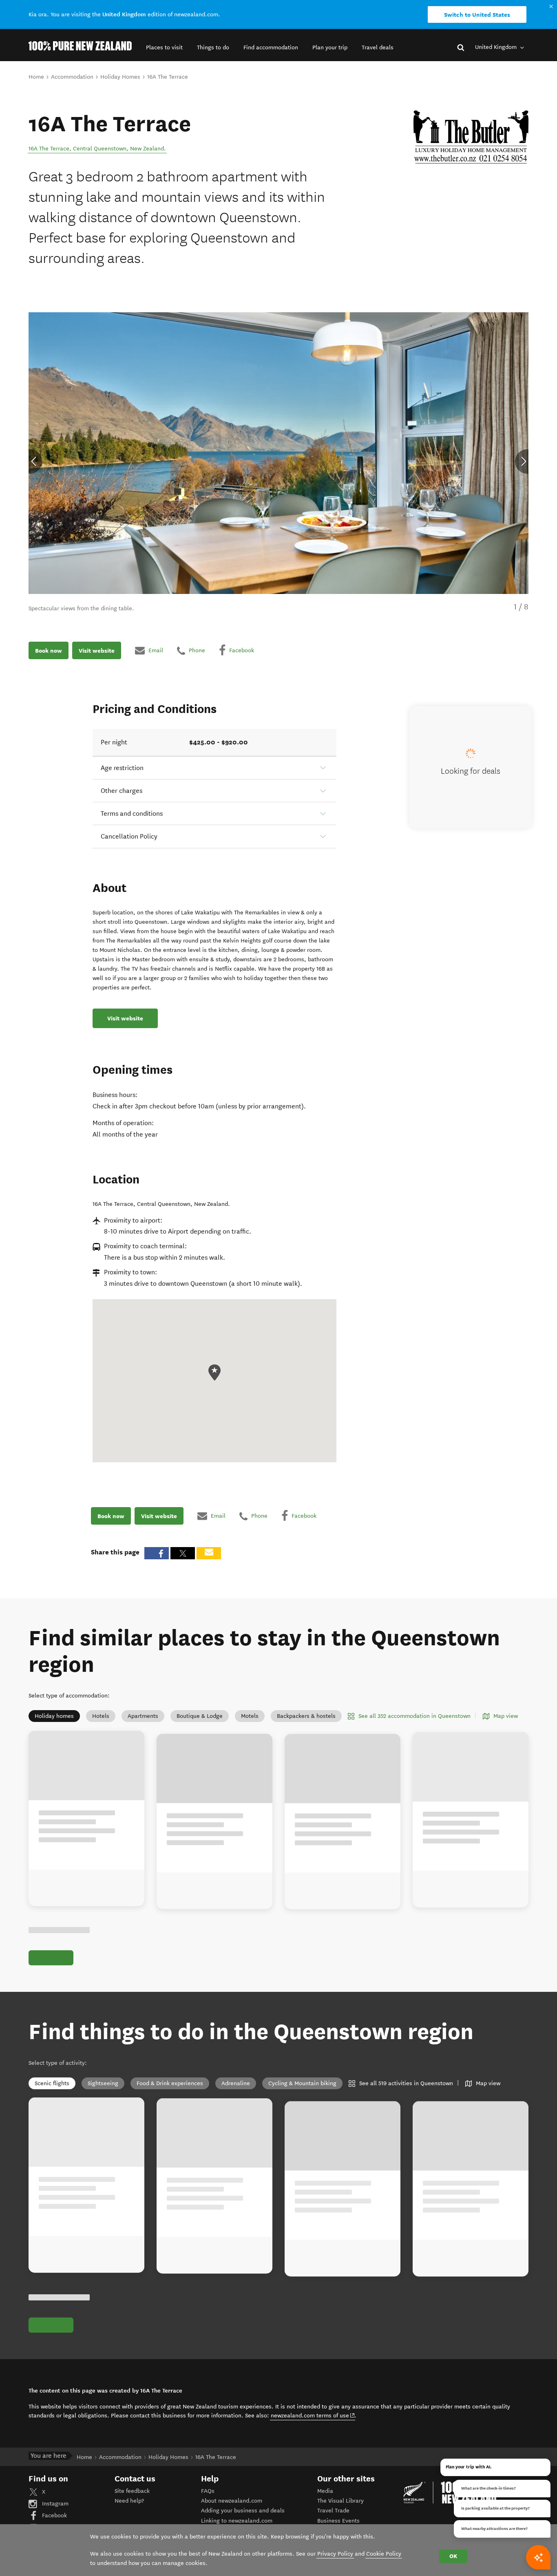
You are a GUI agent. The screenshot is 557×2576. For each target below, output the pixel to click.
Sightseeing (103, 2083)
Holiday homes (54, 1716)
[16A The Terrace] (471, 137)
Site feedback (132, 2491)
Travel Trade (333, 2511)
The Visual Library (340, 2501)
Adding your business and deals (243, 2511)
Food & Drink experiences (170, 2083)
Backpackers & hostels (306, 1716)
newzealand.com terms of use (313, 2415)
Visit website (97, 650)
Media (325, 2491)
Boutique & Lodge (200, 1716)
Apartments (143, 1716)
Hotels (101, 1716)
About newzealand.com (232, 2501)
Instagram (54, 2504)
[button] (164, 47)
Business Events (338, 2521)
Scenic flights (52, 2083)
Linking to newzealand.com (237, 2521)
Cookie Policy (384, 2554)
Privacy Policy (335, 2554)
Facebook (54, 2515)
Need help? (129, 2501)
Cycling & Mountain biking (302, 2083)
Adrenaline (236, 2083)
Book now (49, 650)
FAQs (208, 2491)
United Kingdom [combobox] (497, 47)
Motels (250, 1716)
